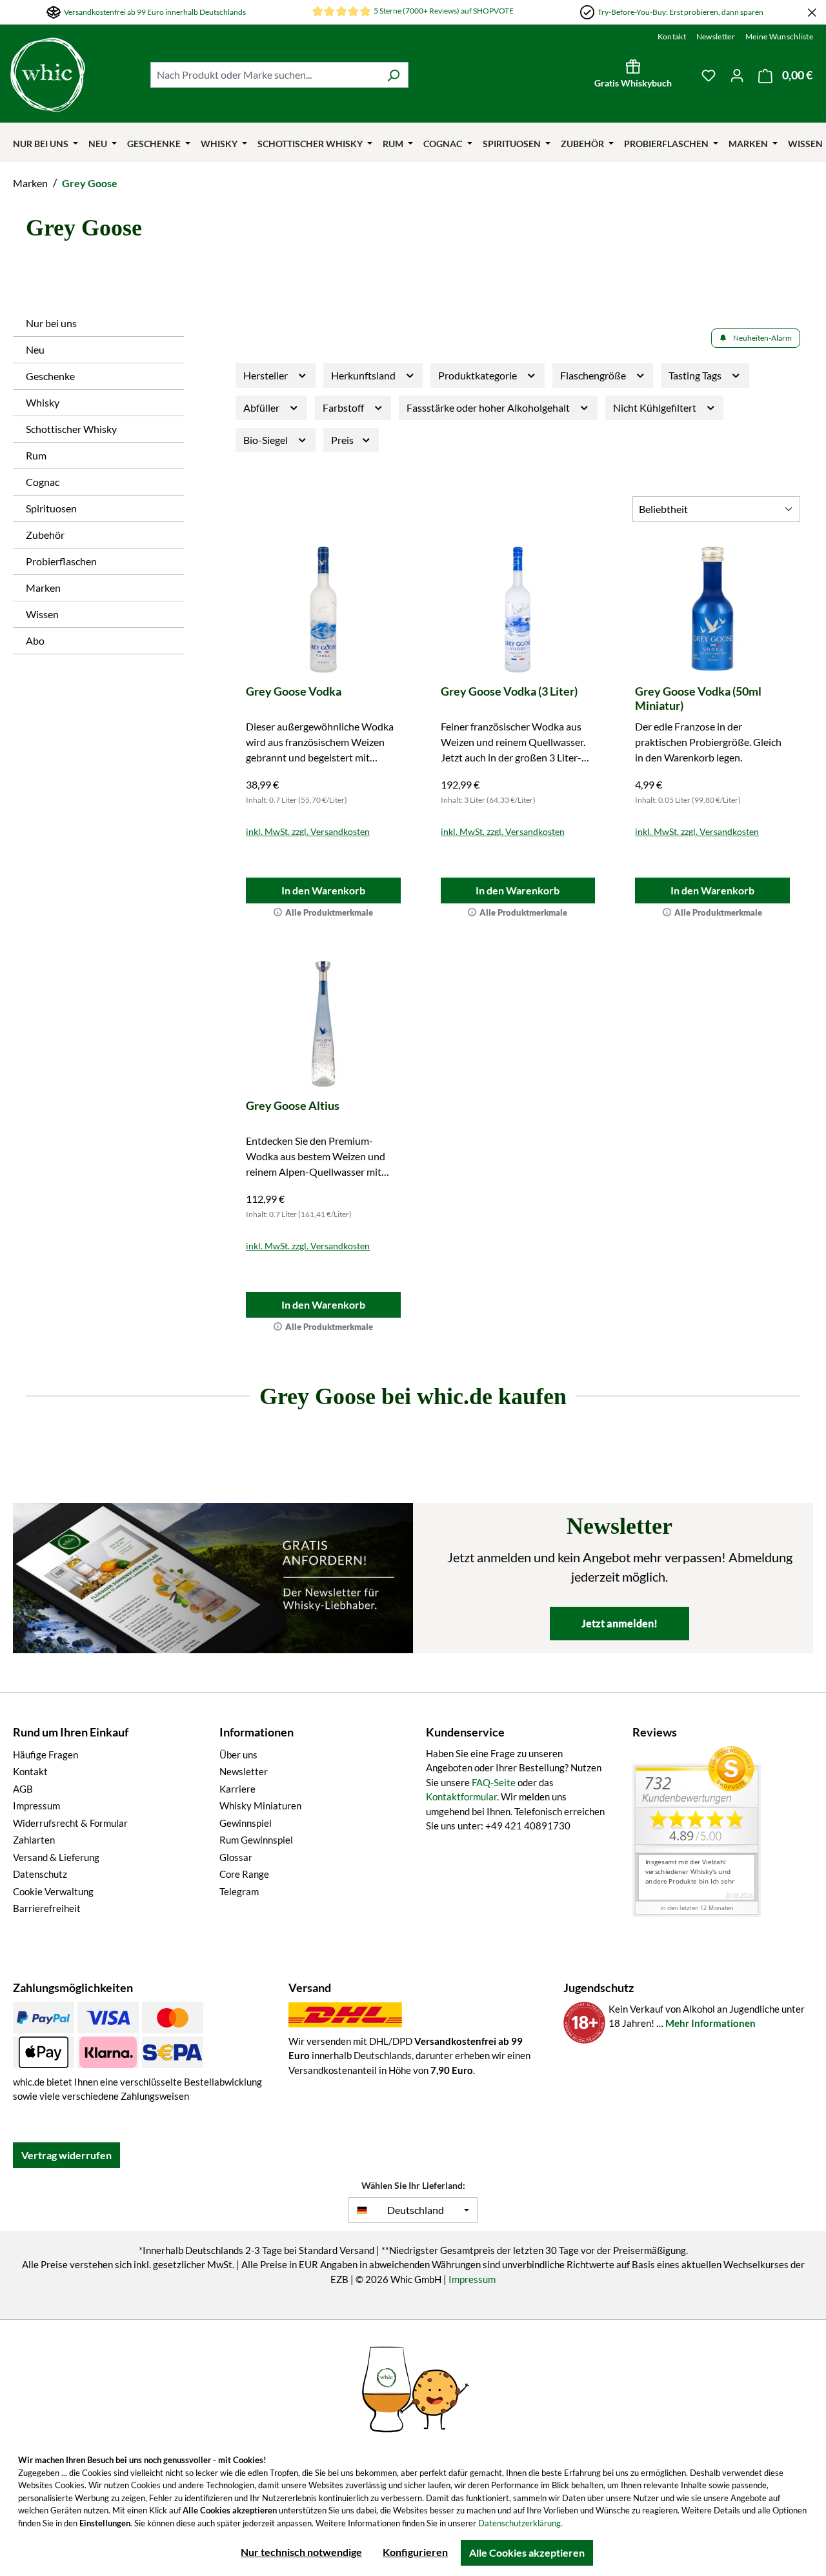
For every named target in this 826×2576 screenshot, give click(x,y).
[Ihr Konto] (737, 75)
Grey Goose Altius (293, 1105)
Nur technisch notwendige (301, 2552)
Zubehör (45, 535)
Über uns (238, 1755)
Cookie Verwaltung (53, 1891)
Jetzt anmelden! (619, 1623)
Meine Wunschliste (779, 36)
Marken (43, 588)
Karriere (237, 1789)
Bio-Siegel (267, 440)
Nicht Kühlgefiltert (656, 408)
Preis (343, 440)
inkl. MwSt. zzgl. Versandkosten (308, 831)
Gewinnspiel (246, 1823)
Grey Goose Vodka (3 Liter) (509, 691)
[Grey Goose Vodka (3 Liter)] (518, 610)
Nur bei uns (51, 323)
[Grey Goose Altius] (323, 1024)
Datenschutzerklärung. (520, 2523)
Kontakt (672, 36)
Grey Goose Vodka (294, 691)
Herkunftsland (364, 375)
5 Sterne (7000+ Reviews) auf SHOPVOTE (444, 11)
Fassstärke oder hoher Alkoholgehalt (489, 408)
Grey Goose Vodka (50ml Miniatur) (698, 698)
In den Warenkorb (323, 890)
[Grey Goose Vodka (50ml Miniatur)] (712, 610)
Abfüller (262, 408)
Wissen (42, 614)
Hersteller (267, 375)
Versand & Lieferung (56, 1857)
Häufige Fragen (45, 1755)
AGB (23, 1789)
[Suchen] (393, 75)
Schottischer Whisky (71, 429)
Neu (35, 349)
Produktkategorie (478, 375)
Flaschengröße (594, 375)
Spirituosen (51, 508)
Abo (35, 640)
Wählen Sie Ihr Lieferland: (413, 2185)
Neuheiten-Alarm (762, 338)
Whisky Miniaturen (260, 1806)
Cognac (43, 482)
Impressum (36, 1806)
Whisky (43, 402)
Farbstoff (344, 408)
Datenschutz (40, 1874)
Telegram (239, 1891)
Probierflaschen (61, 561)
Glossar (236, 1857)
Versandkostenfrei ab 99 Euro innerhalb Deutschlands (155, 12)
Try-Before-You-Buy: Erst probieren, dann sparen (680, 12)
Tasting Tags (696, 375)
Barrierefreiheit (47, 1908)
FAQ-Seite (494, 1782)
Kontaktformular (461, 1796)
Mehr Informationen (710, 2023)
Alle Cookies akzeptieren (527, 2552)
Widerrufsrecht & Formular (70, 1823)
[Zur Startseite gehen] (48, 75)
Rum (36, 455)
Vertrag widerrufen (66, 2155)
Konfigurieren (415, 2552)
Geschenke (50, 376)
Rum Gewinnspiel (256, 1840)
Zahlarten (34, 1840)
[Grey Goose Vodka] (323, 610)
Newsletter (716, 36)
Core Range (244, 1874)
